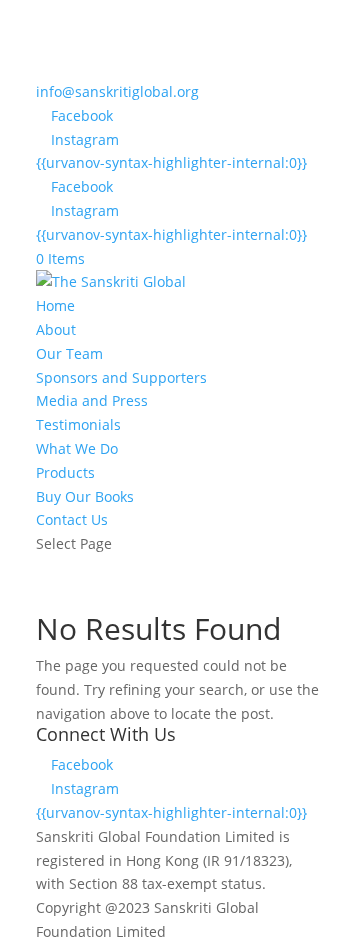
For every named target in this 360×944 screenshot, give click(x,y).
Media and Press (92, 400)
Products (65, 472)
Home (55, 305)
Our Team (69, 353)
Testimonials (78, 424)
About (56, 329)
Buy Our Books (85, 496)
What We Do (77, 448)
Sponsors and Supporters (121, 377)
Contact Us (72, 519)
